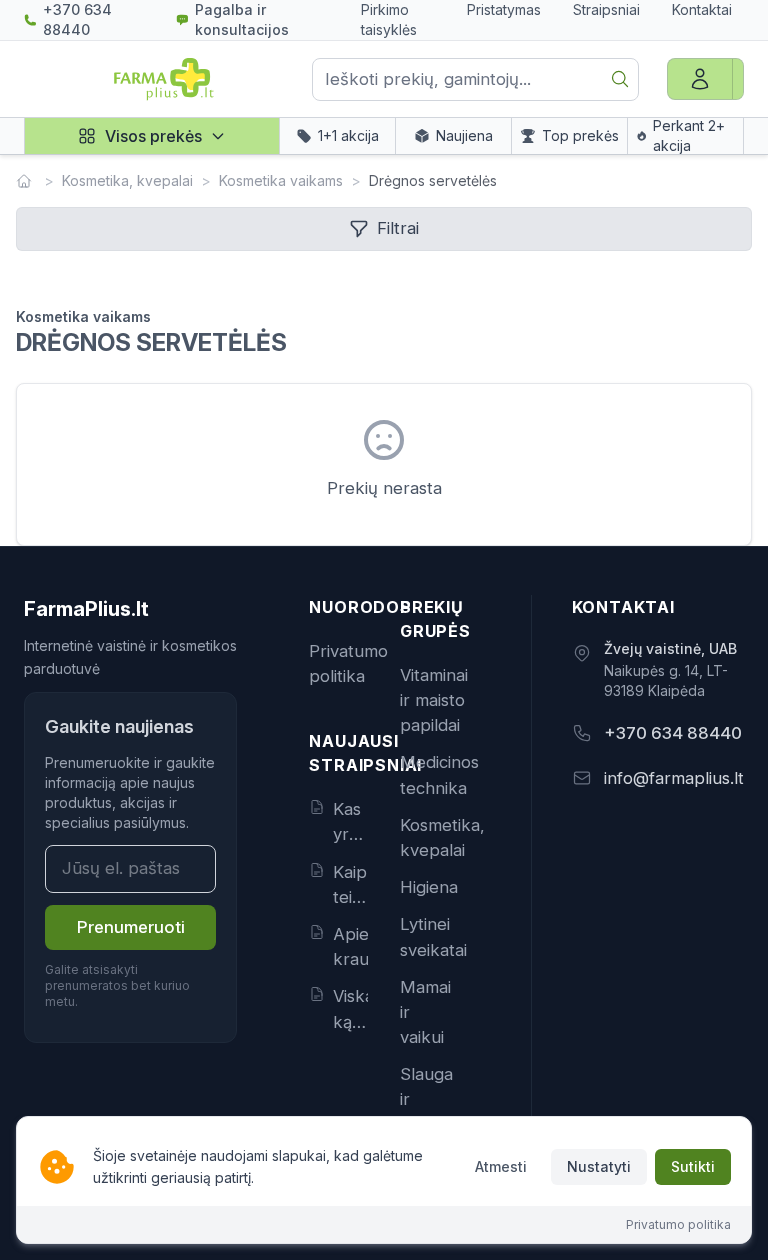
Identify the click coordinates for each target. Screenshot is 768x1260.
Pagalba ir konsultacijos (242, 19)
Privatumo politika (348, 663)
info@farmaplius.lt (674, 778)
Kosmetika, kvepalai (127, 180)
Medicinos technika (439, 774)
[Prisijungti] (700, 79)
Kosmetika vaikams (281, 180)
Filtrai (398, 228)
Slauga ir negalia (427, 1099)
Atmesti (501, 1166)
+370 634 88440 (77, 19)
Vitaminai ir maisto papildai (434, 700)
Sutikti (693, 1166)
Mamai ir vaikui (425, 1012)
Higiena (429, 887)
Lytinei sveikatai (433, 936)
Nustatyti (599, 1166)
